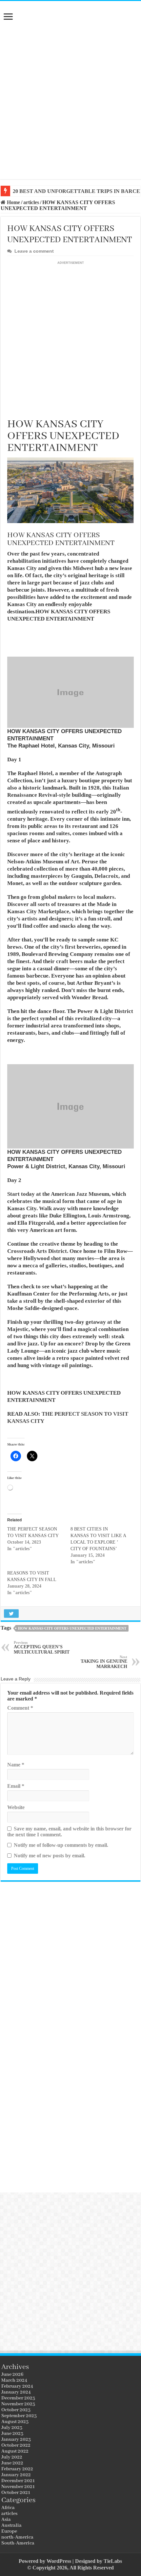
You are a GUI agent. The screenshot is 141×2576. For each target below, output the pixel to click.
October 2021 (16, 2493)
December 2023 (18, 2398)
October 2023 (16, 2410)
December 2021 (18, 2481)
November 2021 (18, 2487)
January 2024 (16, 2392)
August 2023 (15, 2422)
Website (16, 1807)
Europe (9, 2531)
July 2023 (12, 2428)
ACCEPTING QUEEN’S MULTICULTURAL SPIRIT (42, 1647)
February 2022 (17, 2469)
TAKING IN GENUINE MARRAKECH (104, 1662)
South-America (18, 2543)
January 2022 (16, 2475)
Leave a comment (34, 251)
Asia (6, 2520)
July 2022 (12, 2457)
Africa (8, 2508)
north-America (17, 2537)
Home (13, 202)
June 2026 (12, 2375)
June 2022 (12, 2463)
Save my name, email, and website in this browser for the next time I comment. (69, 1832)
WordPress (59, 2561)
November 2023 (18, 2404)
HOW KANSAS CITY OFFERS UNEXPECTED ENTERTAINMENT (72, 1628)
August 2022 (15, 2451)
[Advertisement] (70, 102)
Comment (20, 1708)
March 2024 (14, 2380)
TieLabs (113, 2561)
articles (31, 202)
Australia (11, 2525)
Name (16, 1765)
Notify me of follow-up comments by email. (61, 1845)
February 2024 (17, 2386)
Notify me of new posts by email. (50, 1856)
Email (16, 1786)
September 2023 (19, 2416)
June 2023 (12, 2434)
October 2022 (16, 2445)
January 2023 (16, 2439)
